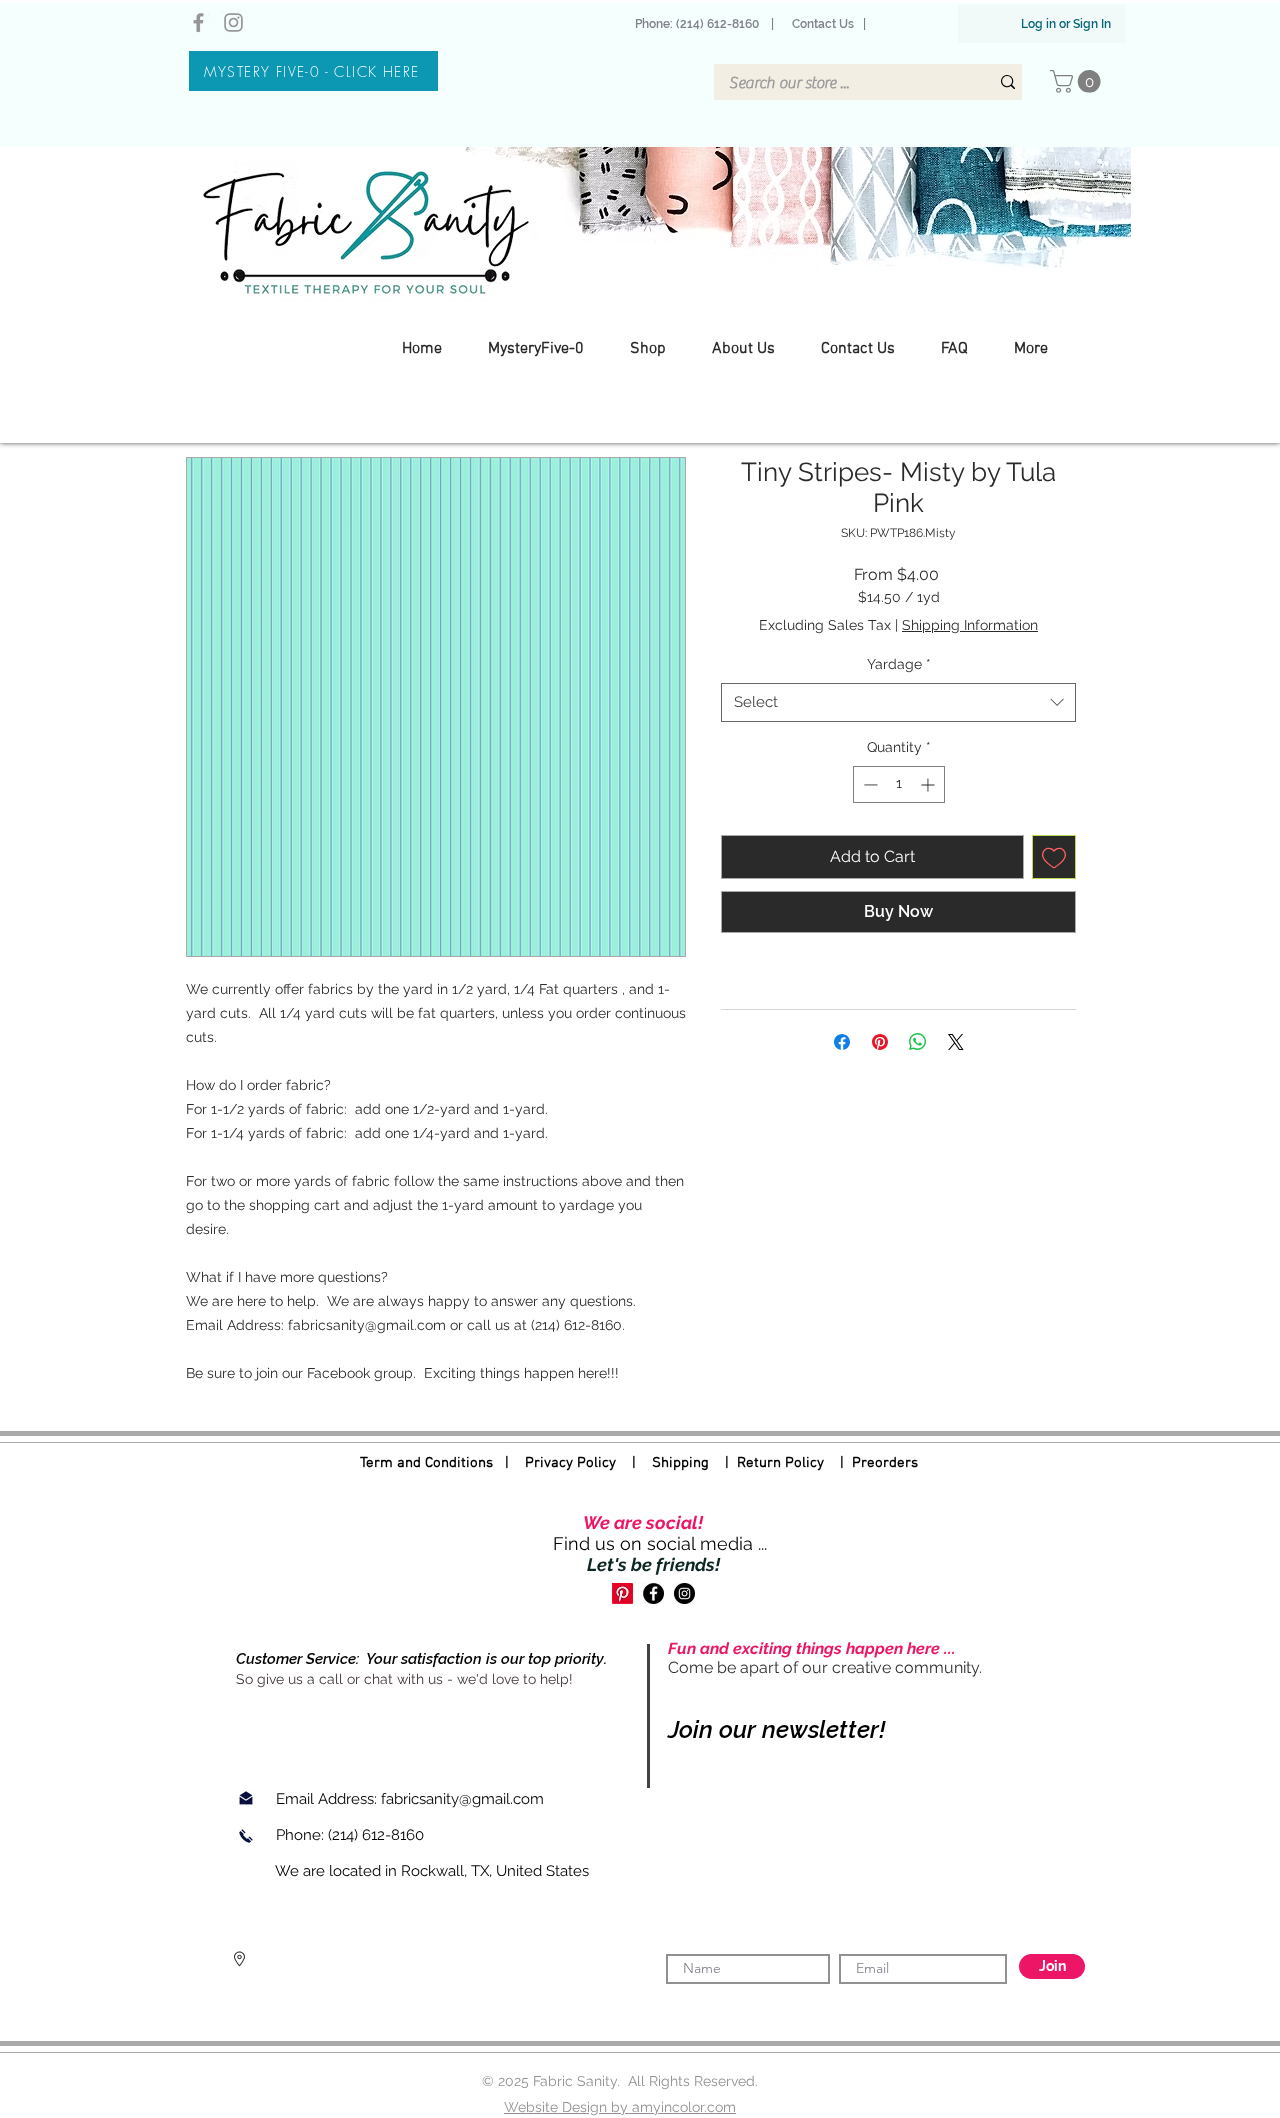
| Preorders (871, 1463)
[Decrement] (868, 784)
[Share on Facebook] (842, 1042)
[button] (1078, 81)
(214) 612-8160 (378, 1835)
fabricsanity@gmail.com (462, 1799)
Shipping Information (970, 625)
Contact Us (823, 24)
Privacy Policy (570, 1463)
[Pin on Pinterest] (880, 1042)
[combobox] (898, 702)
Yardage (899, 664)
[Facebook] (198, 22)
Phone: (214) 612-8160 (700, 24)
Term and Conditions (426, 1463)
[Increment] (929, 784)
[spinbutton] (899, 784)
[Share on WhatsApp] (918, 1042)
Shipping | (694, 1463)
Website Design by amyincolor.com (620, 2107)
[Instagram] (233, 22)
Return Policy (780, 1463)
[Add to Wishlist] (1054, 857)
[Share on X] (956, 1042)
